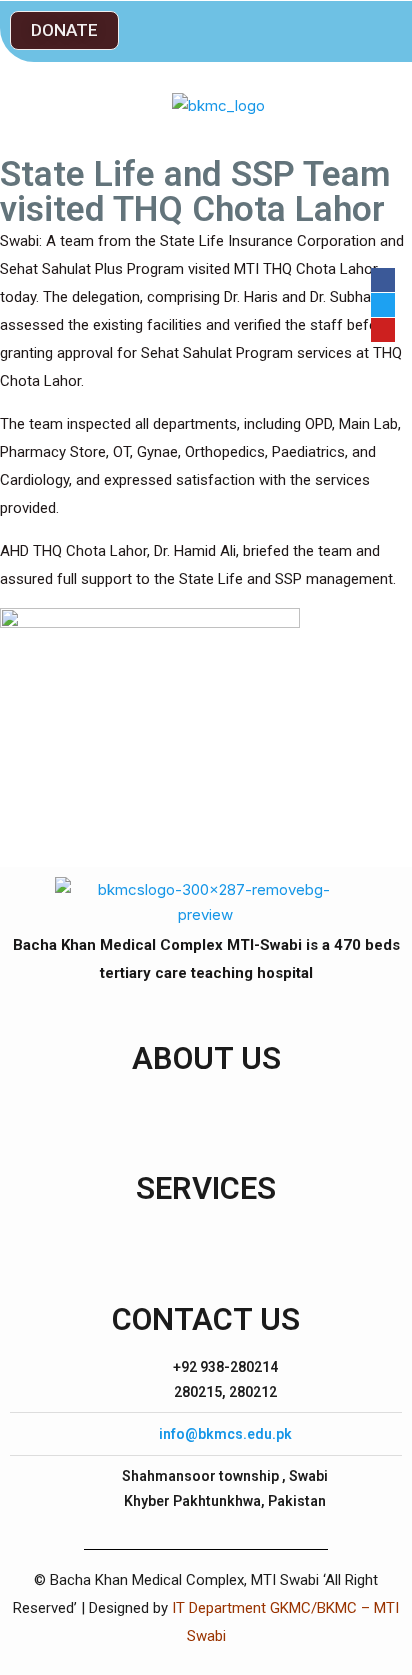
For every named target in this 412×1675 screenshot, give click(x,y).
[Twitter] (383, 305)
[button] (64, 30)
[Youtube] (383, 330)
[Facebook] (383, 280)
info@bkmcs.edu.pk (225, 1434)
